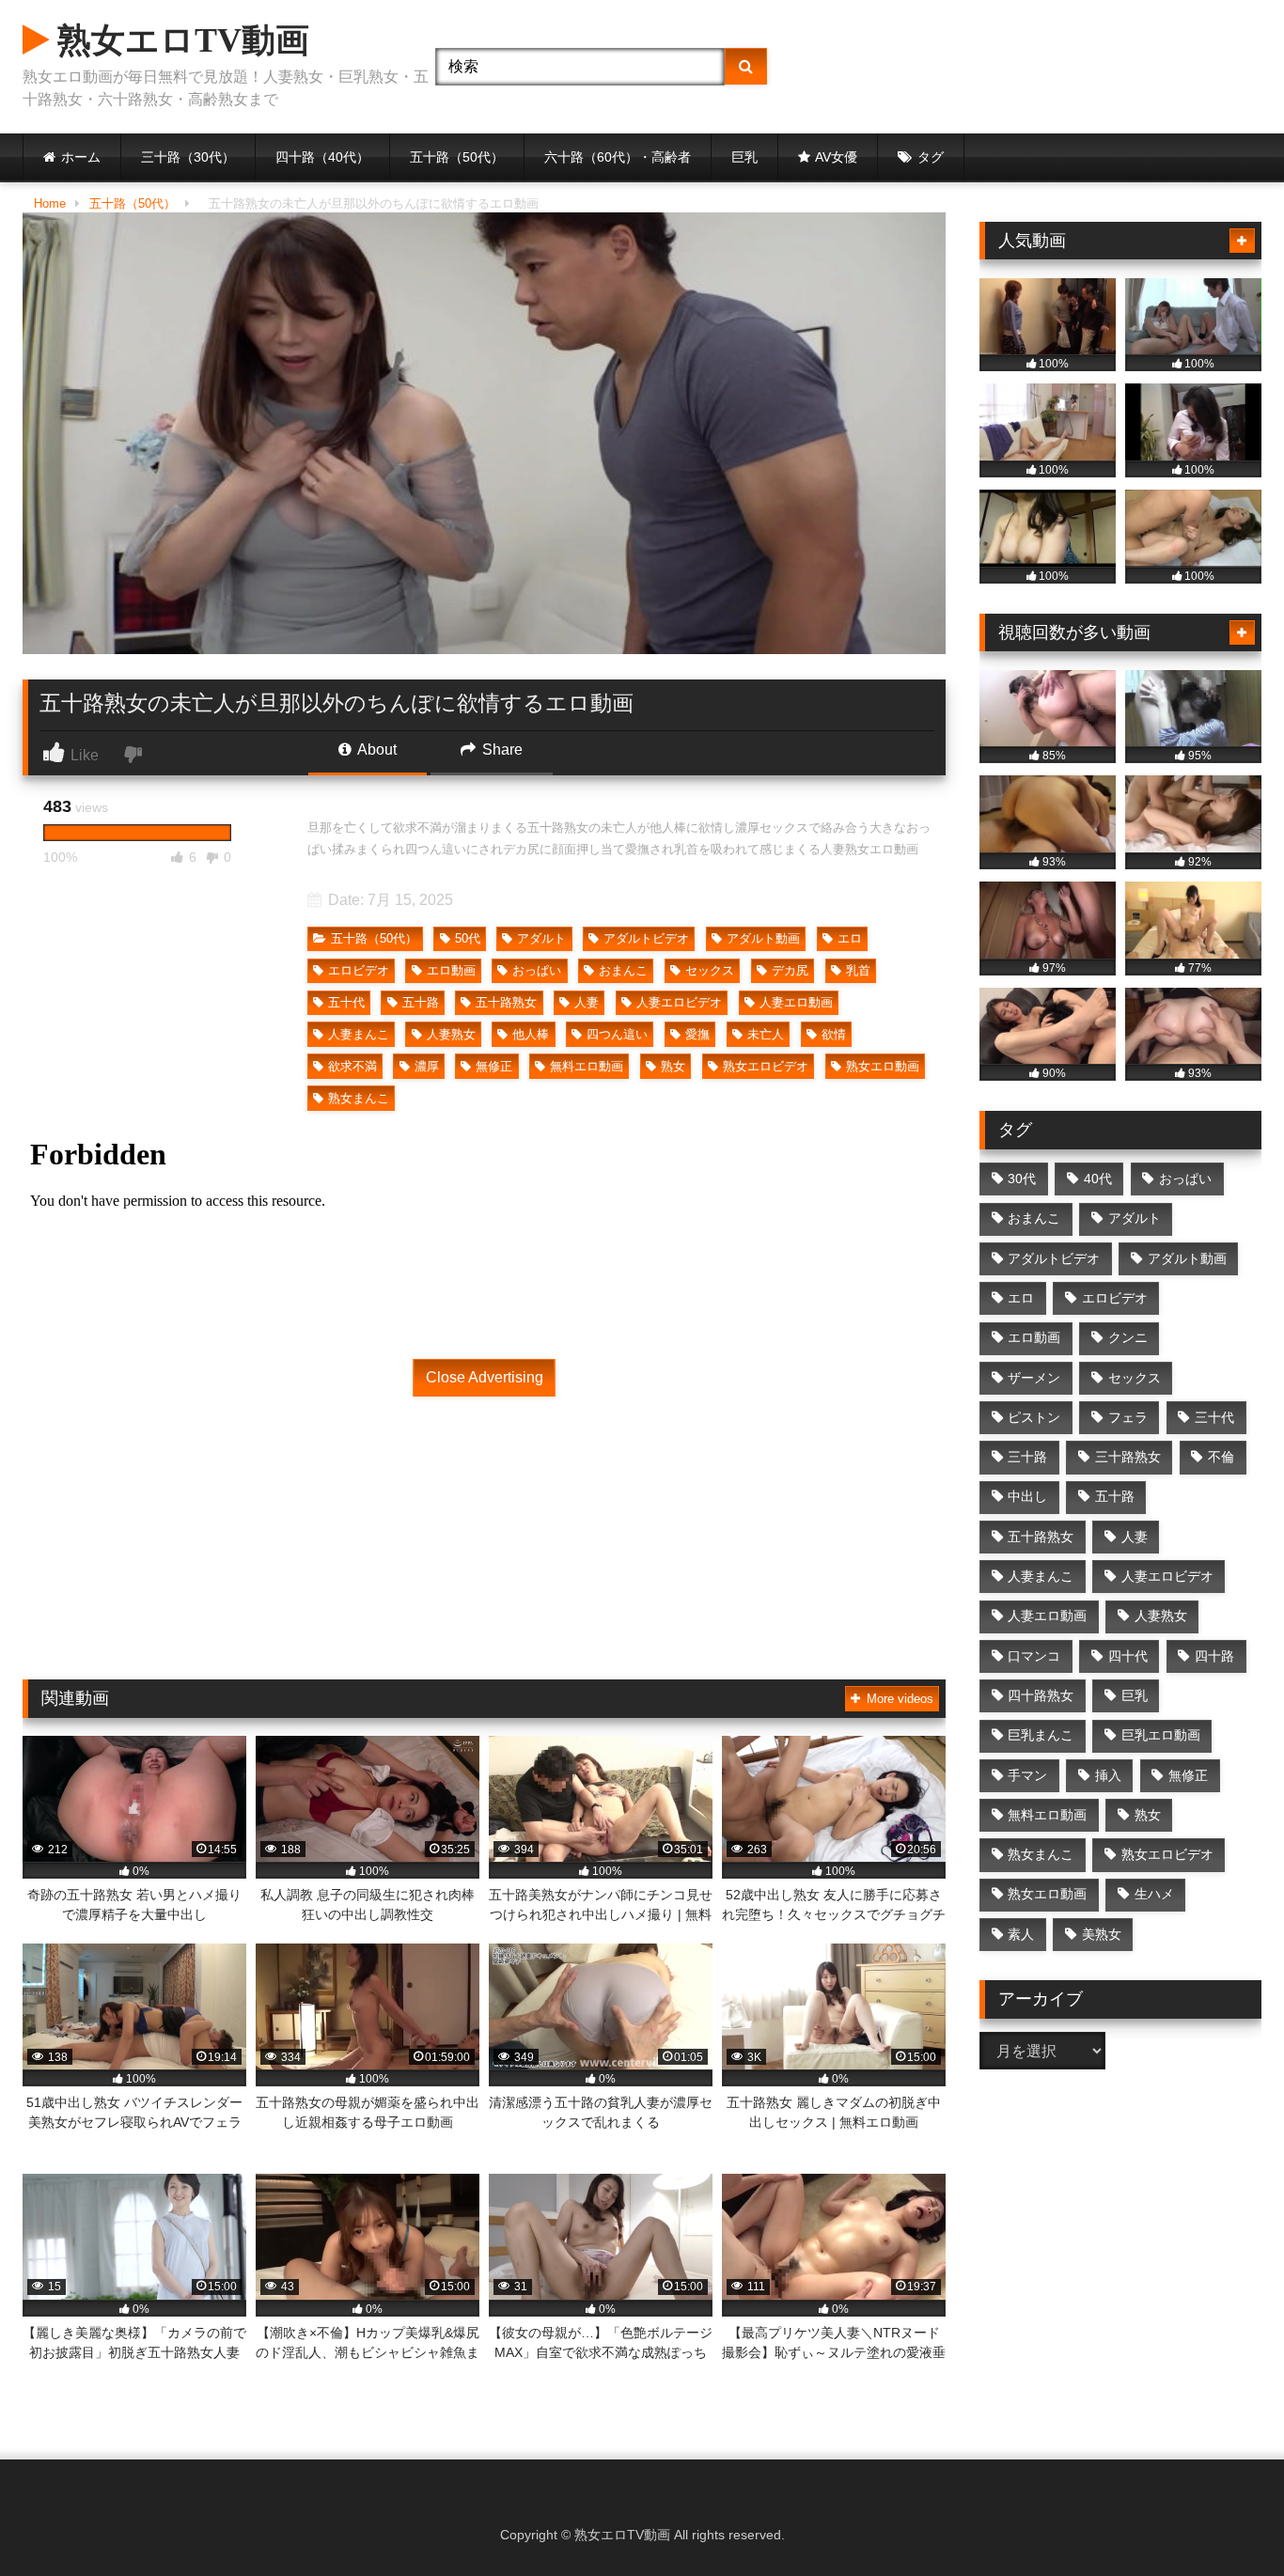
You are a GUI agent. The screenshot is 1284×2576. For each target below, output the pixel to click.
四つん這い (617, 1034)
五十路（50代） (457, 157)
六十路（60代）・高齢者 (618, 157)
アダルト (541, 938)
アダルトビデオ (646, 938)
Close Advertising (485, 1377)
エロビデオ (359, 970)
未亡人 (766, 1034)
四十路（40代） (322, 157)
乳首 (858, 970)
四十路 (1214, 1656)
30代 (1022, 1179)
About (376, 749)
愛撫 (697, 1034)
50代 (468, 938)
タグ (931, 157)
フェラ (1128, 1417)
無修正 (494, 1066)
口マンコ (1034, 1656)
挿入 (1108, 1775)
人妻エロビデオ (679, 1002)
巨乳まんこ (1041, 1735)
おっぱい (537, 970)
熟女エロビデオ (766, 1066)
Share (501, 749)
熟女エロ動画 (883, 1066)
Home (50, 203)
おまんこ (623, 970)
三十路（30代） (188, 157)
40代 (1098, 1179)
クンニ (1128, 1337)
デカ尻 (790, 970)
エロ (850, 938)
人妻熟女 (451, 1034)
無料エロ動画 (587, 1066)
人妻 (587, 1002)
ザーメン (1034, 1378)
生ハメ (1154, 1894)
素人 (1021, 1934)
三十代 (1214, 1417)
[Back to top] (1226, 2520)
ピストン (1034, 1417)
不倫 (1221, 1457)
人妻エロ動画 (796, 1002)
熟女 (673, 1066)
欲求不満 (352, 1066)
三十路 (1027, 1457)
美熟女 (1102, 1934)
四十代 (1128, 1656)
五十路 (421, 1002)
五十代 (346, 1002)
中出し (1027, 1496)
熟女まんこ (359, 1098)
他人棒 (531, 1034)
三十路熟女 (1128, 1457)
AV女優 (836, 157)
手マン (1027, 1775)
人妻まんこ (359, 1034)
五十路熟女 (506, 1002)
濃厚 (427, 1066)
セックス (710, 970)
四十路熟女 (1041, 1695)
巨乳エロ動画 (1161, 1735)
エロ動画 (451, 970)
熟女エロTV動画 (179, 40)
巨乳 (744, 157)
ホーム (81, 157)
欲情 (834, 1034)
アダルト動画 (763, 938)
